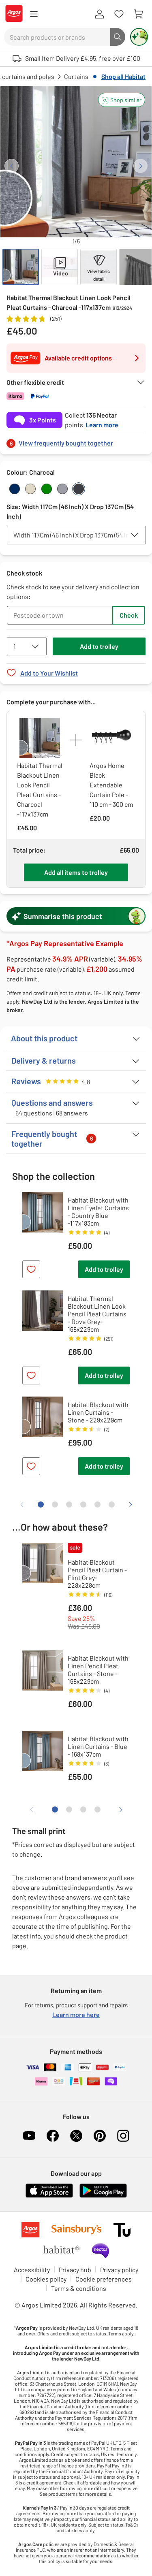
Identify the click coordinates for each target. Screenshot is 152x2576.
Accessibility (32, 2270)
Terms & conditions (79, 2288)
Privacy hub (75, 2270)
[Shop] (34, 14)
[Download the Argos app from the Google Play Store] (103, 2196)
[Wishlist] (119, 14)
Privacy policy (119, 2270)
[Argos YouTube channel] (29, 2136)
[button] (122, 100)
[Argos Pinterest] (100, 2136)
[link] (76, 441)
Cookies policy (46, 2279)
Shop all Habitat (123, 76)
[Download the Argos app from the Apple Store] (49, 2196)
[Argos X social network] (76, 2136)
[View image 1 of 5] (21, 267)
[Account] (99, 14)
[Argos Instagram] (123, 2136)
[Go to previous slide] (12, 166)
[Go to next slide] (140, 166)
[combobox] (57, 37)
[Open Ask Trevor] (139, 37)
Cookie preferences (104, 2279)
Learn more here (76, 2014)
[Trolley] (138, 14)
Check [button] (129, 615)
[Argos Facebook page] (53, 2136)
